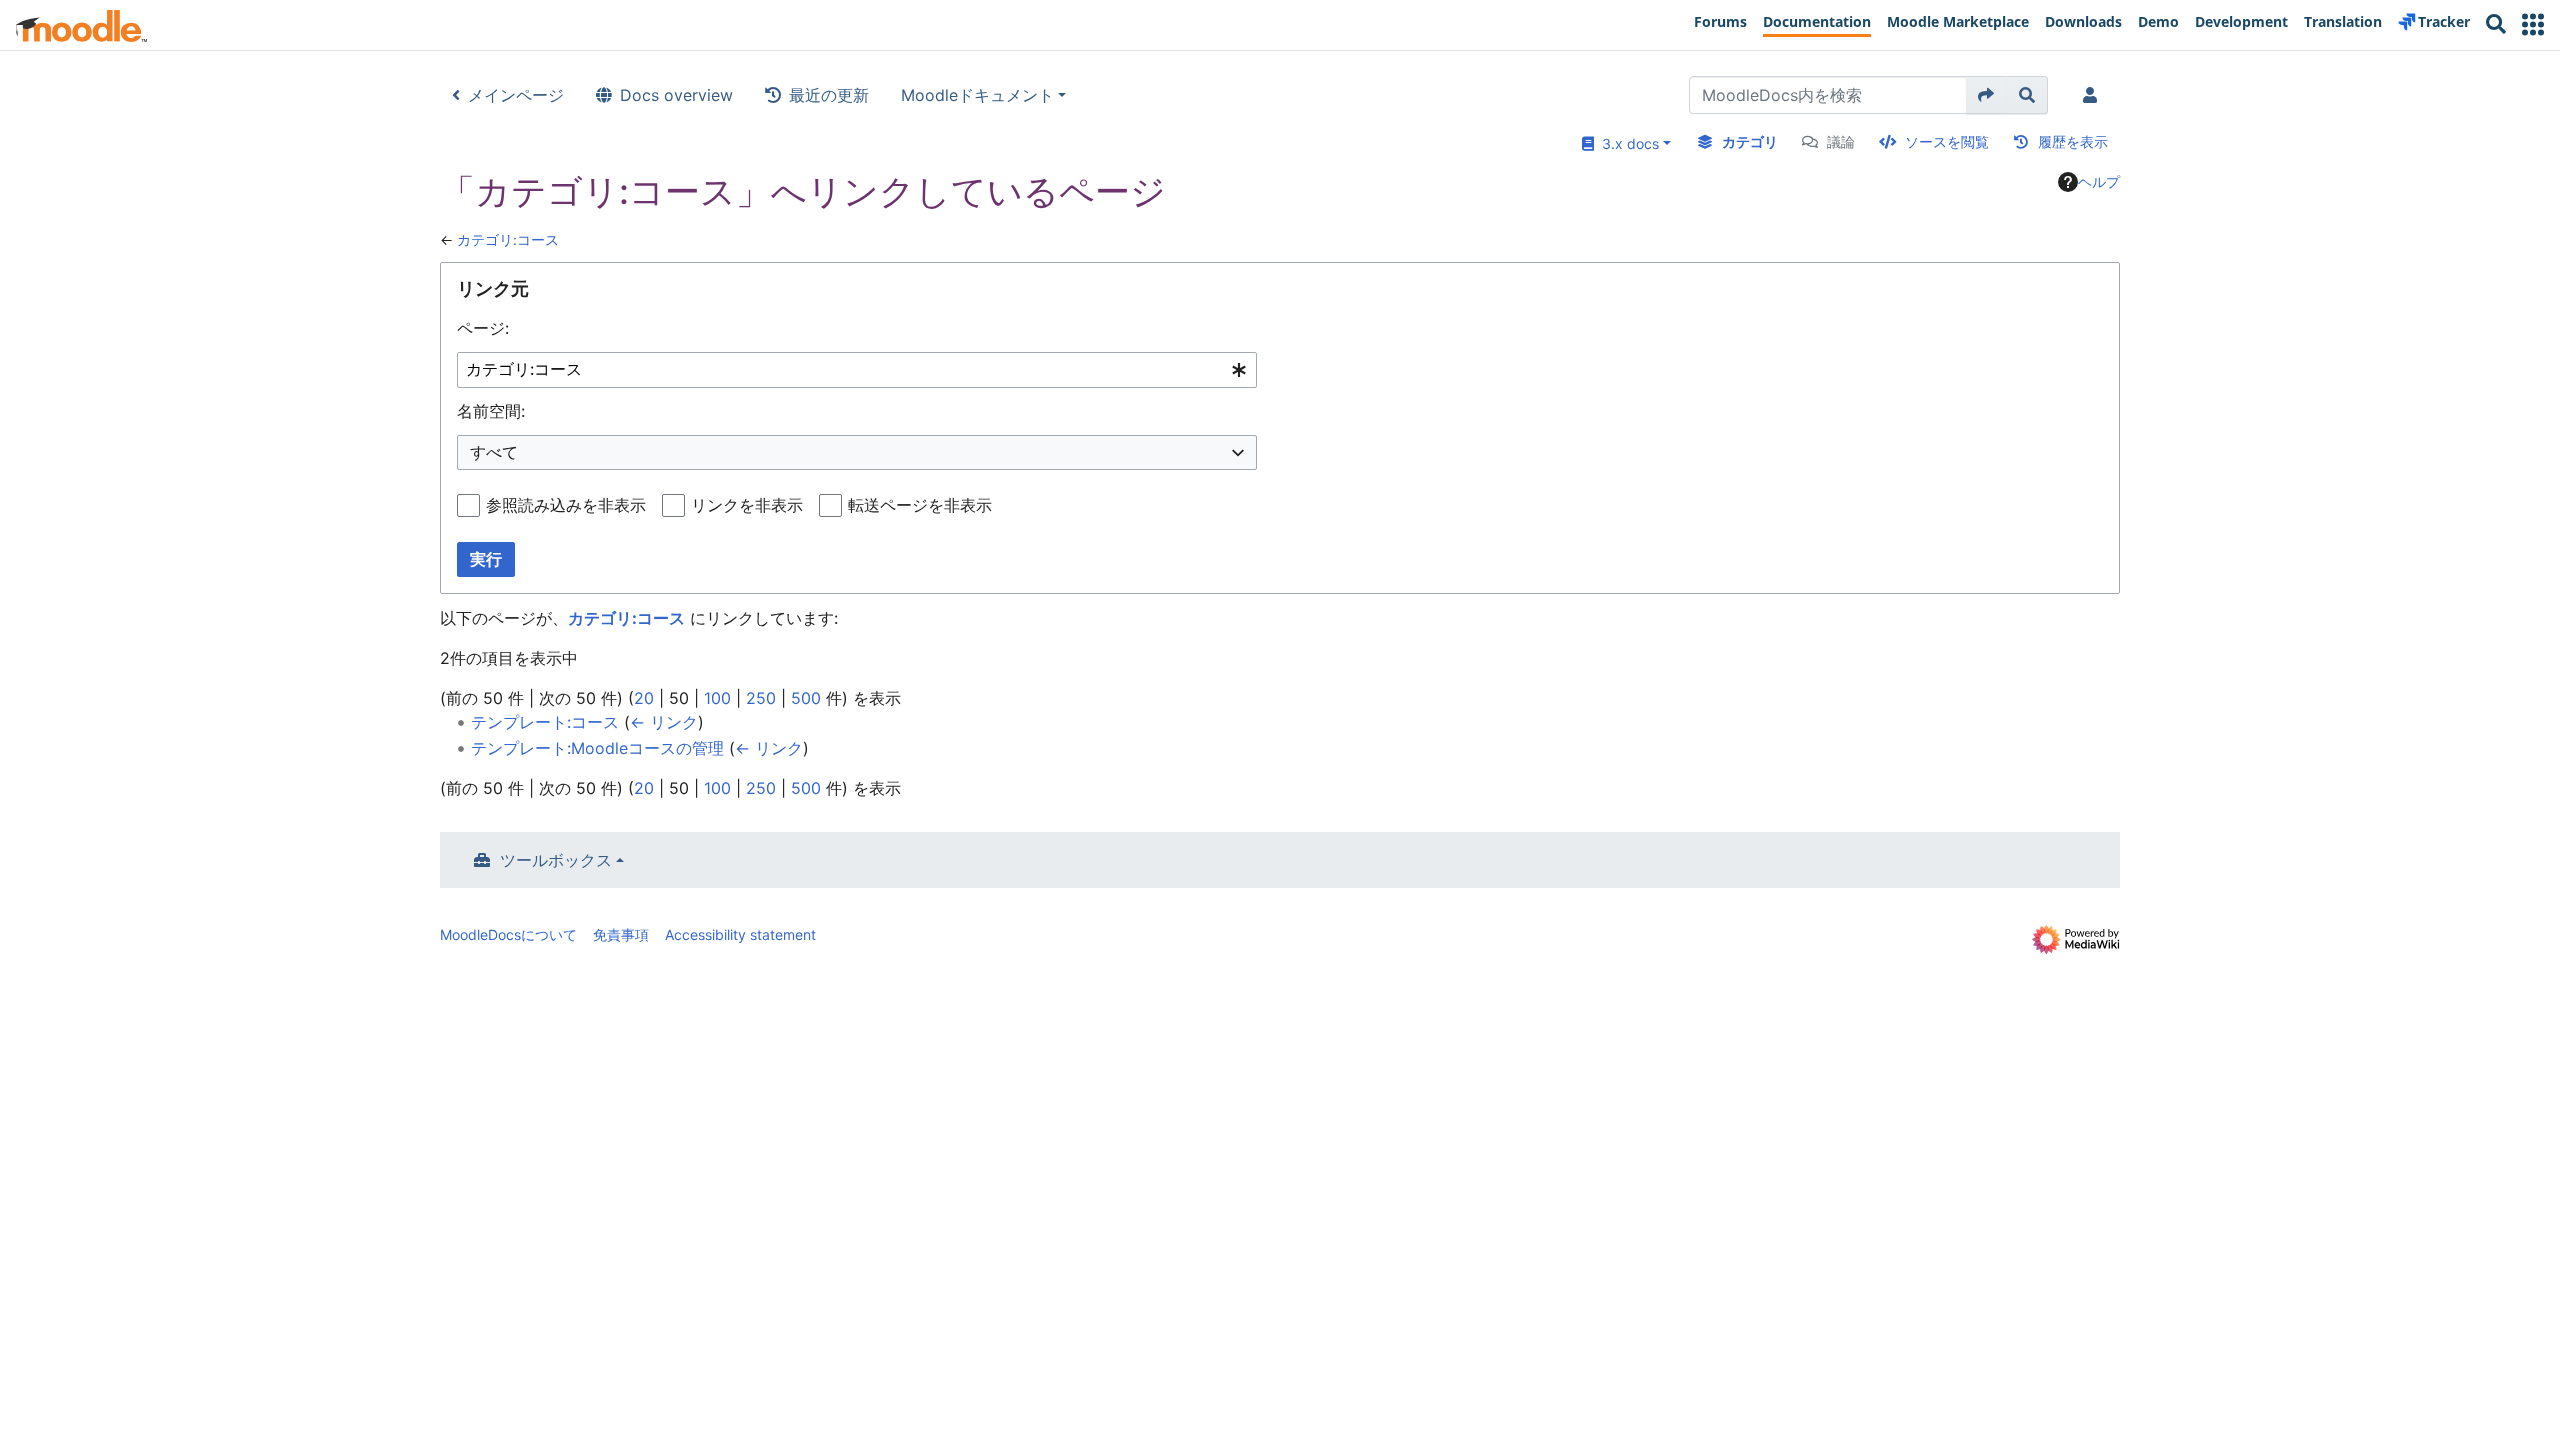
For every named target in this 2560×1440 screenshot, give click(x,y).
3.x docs (1626, 143)
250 (761, 698)
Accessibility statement (740, 934)
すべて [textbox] (494, 452)
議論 (1841, 141)
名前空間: (491, 411)
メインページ (516, 95)
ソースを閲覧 (1947, 141)
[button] (2533, 24)
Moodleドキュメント (977, 95)
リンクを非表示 (747, 505)
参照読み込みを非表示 (566, 505)
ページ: (483, 328)
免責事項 (621, 934)
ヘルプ (2099, 181)
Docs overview (676, 95)
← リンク (664, 722)
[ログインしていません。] (2094, 95)
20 (644, 698)
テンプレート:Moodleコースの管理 (597, 748)
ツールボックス (556, 860)
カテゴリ (1750, 141)
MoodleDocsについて (508, 934)
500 (806, 698)
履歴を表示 (2073, 141)
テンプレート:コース (545, 722)
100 (717, 698)
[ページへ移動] (1986, 95)
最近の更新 (829, 95)
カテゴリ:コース (508, 239)
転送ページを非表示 (920, 505)
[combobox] (857, 370)
